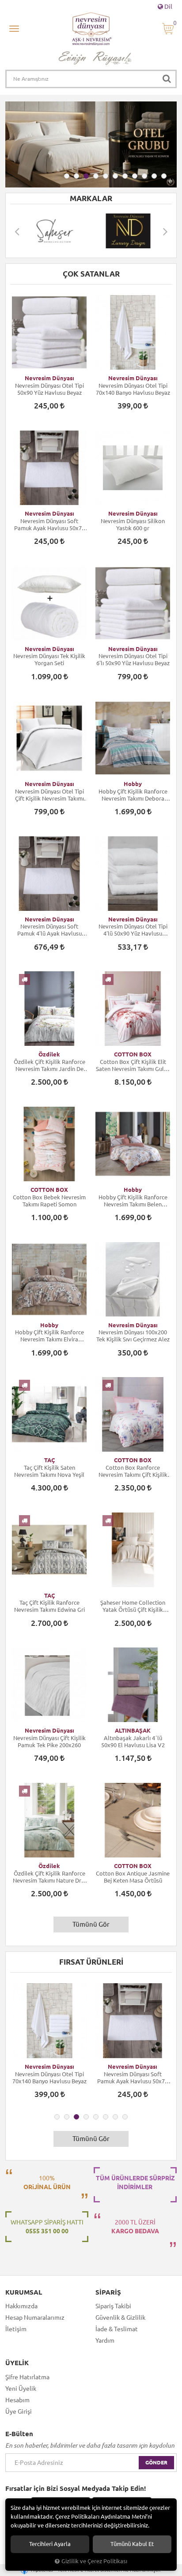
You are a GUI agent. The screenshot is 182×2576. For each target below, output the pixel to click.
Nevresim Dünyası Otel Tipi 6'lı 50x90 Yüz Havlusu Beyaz (133, 659)
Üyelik (17, 2363)
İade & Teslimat (117, 2329)
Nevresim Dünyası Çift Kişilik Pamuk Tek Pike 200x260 (49, 1741)
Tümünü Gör (91, 1924)
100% (47, 2183)
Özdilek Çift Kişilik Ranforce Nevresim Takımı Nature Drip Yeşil (49, 1877)
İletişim (16, 2329)
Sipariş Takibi (113, 2306)
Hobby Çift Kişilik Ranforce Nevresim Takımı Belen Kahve (133, 1201)
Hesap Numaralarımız (35, 2318)
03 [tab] (86, 176)
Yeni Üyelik (21, 2389)
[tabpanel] (91, 144)
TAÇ (49, 1460)
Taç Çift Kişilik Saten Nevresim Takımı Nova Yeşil (49, 1471)
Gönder (156, 2462)
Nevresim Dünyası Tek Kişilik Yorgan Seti (49, 659)
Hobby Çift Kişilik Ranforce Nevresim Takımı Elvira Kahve (49, 1336)
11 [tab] (164, 176)
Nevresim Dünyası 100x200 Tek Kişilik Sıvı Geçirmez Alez (133, 1336)
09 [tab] (144, 176)
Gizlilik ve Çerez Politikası (94, 2561)
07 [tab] (125, 176)
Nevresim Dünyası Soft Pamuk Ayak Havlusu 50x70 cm (49, 525)
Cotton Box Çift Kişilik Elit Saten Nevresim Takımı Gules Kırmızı (133, 1065)
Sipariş (108, 2292)
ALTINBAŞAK (133, 1730)
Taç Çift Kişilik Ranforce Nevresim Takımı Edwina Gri (49, 1606)
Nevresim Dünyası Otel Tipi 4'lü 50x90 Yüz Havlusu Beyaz (133, 930)
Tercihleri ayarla (50, 2544)
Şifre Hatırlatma (27, 2377)
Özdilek (49, 1054)
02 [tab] (76, 176)
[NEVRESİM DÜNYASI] (128, 231)
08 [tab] (135, 176)
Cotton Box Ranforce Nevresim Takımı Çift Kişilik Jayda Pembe (133, 1471)
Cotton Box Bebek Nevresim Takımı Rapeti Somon (49, 1201)
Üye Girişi (19, 2411)
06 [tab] (115, 176)
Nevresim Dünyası (49, 378)
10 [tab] (154, 176)
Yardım (105, 2340)
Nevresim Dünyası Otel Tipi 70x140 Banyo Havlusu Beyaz (133, 389)
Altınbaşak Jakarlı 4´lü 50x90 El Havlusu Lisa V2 (133, 1741)
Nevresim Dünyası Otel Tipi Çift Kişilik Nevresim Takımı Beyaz (49, 795)
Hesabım (17, 2400)
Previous (17, 231)
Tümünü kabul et (132, 2544)
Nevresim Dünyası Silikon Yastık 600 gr (133, 524)
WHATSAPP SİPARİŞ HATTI (47, 2227)
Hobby (133, 784)
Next (165, 231)
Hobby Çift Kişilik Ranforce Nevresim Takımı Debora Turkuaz (133, 795)
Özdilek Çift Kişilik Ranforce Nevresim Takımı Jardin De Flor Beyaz (49, 1065)
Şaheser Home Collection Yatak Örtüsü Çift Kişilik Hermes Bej (133, 1606)
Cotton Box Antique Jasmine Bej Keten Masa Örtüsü (133, 1877)
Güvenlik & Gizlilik (120, 2318)
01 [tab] (67, 176)
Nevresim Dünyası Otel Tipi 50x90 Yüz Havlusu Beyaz (49, 389)
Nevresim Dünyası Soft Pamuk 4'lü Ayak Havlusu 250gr (49, 930)
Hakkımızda (21, 2306)
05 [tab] (106, 176)
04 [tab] (96, 176)
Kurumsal (24, 2292)
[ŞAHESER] (54, 231)
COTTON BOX (133, 1054)
